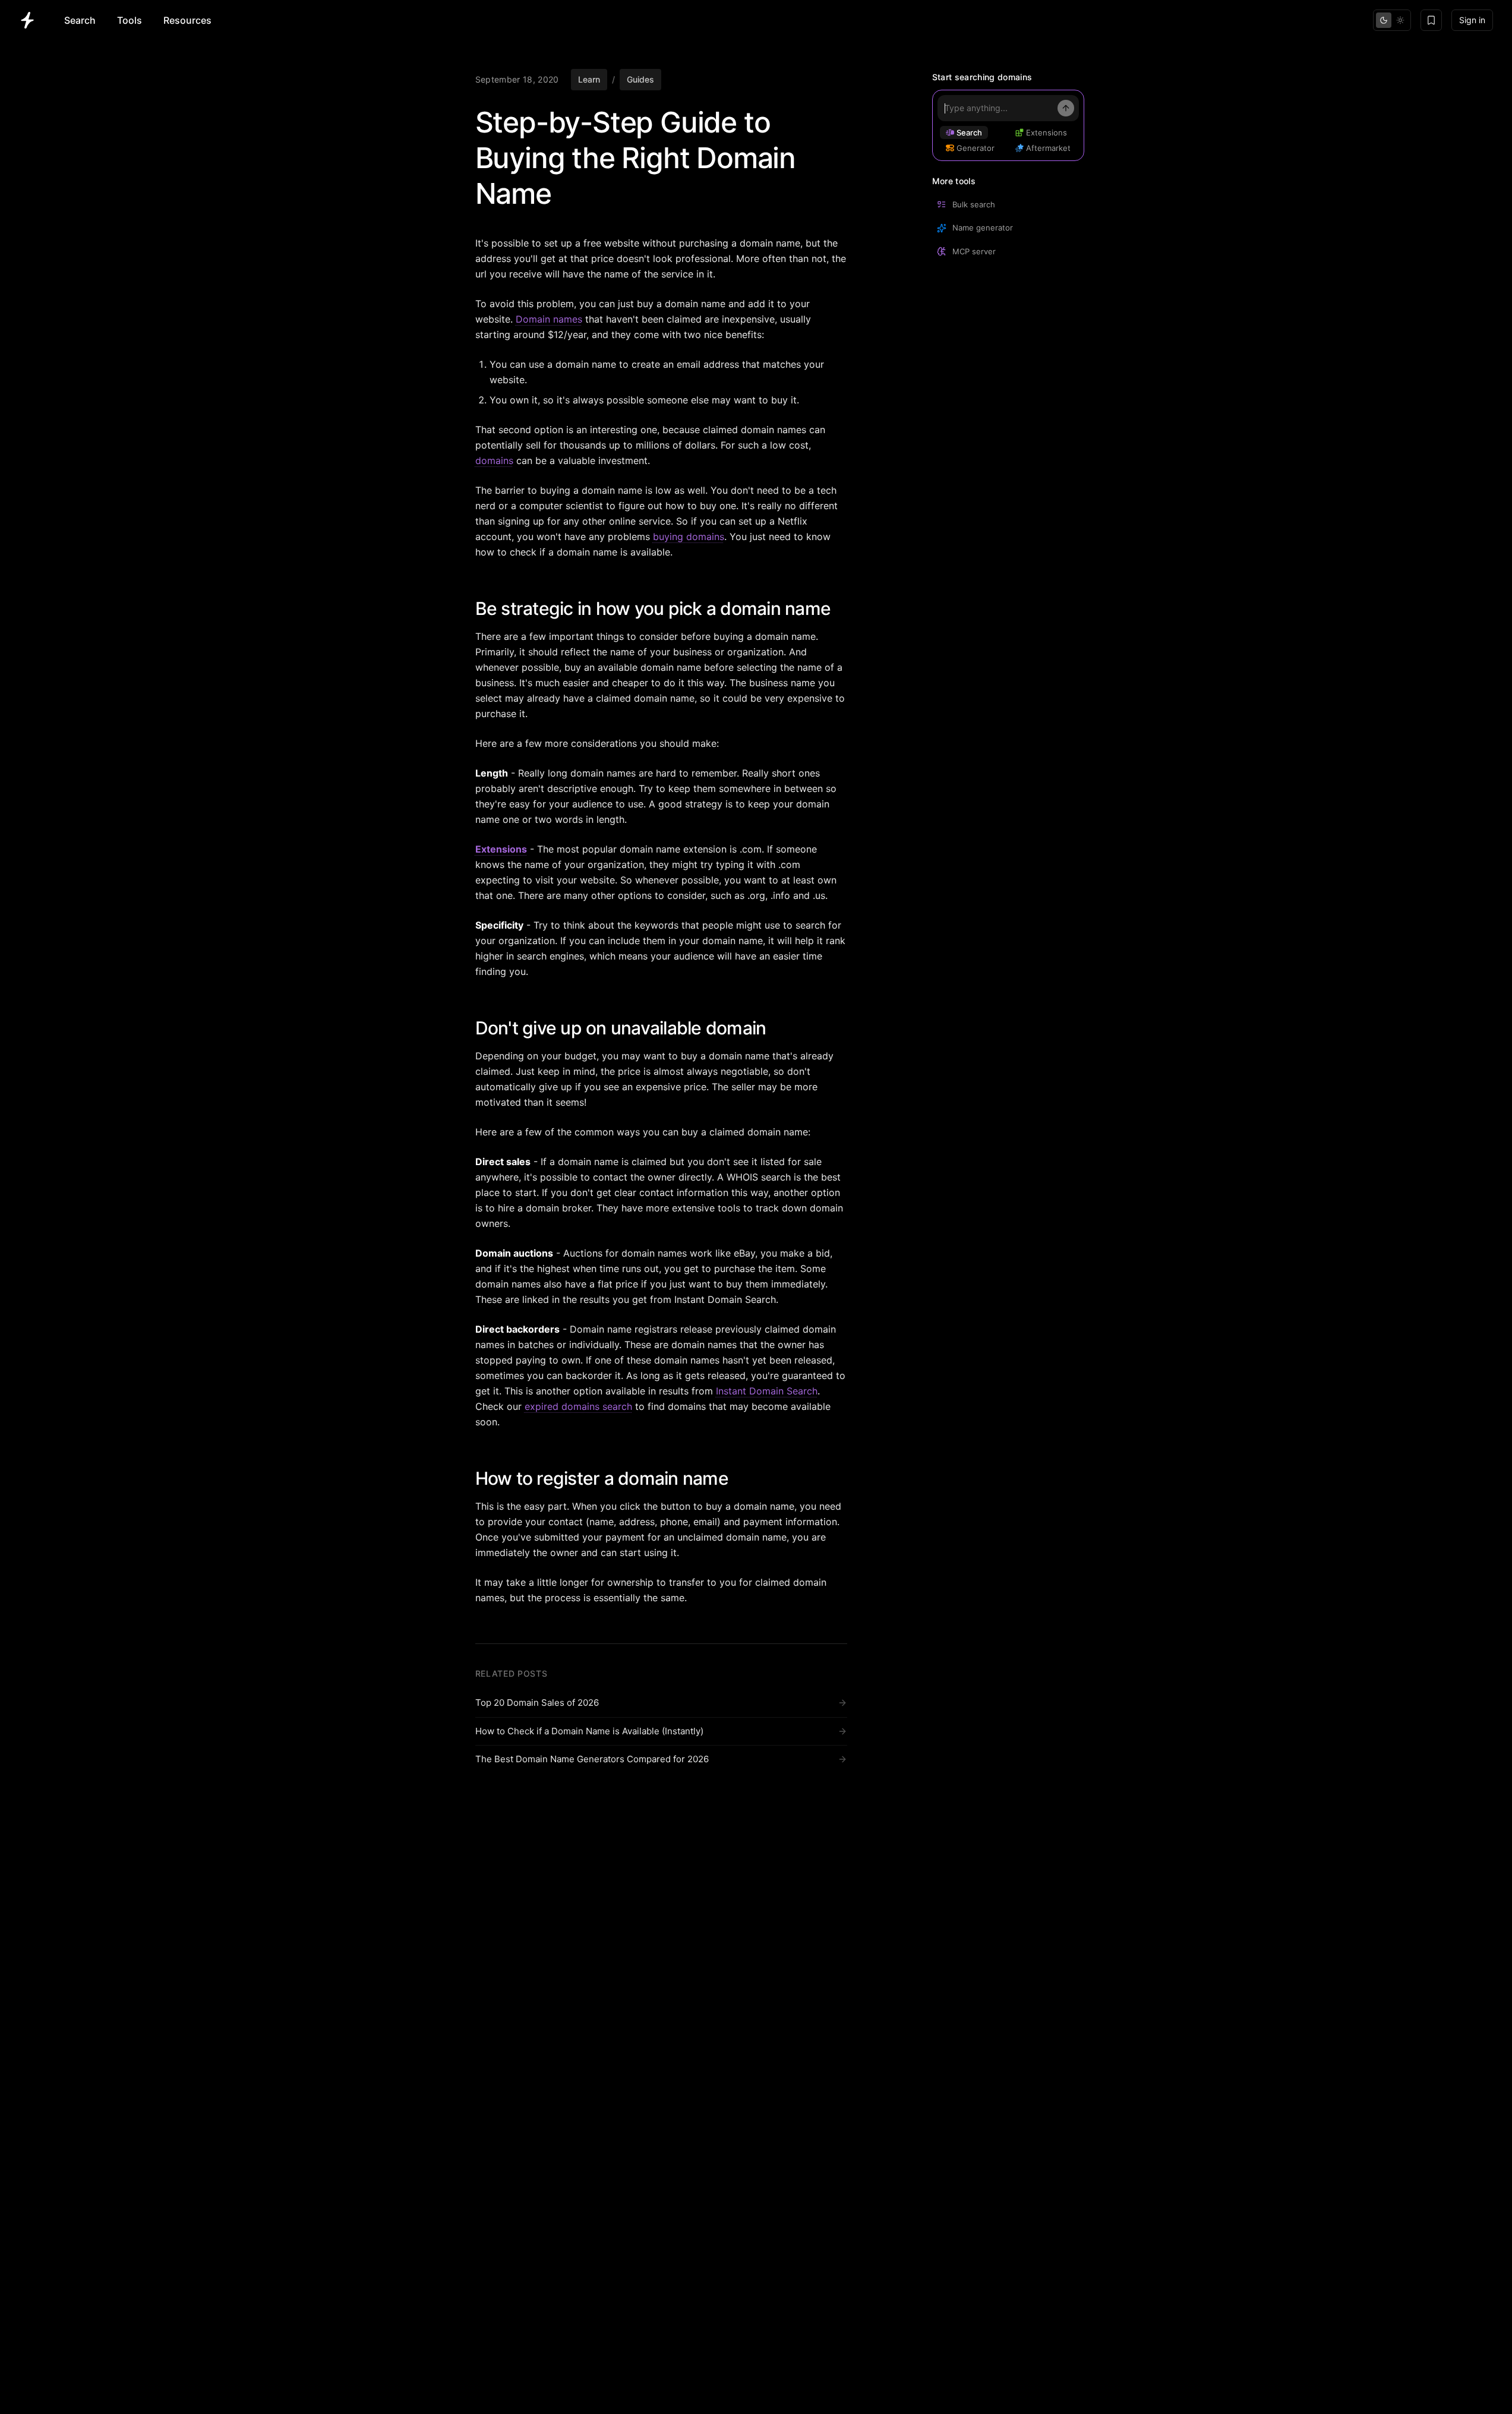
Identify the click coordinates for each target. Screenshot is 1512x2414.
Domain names (549, 319)
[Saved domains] (1431, 20)
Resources (187, 20)
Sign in (1472, 20)
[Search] (1066, 108)
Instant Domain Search (767, 1391)
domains (494, 460)
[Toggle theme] (1392, 20)
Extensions (501, 849)
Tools (130, 20)
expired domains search (578, 1406)
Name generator (983, 228)
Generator (976, 148)
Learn (589, 79)
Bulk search (974, 204)
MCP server (974, 251)
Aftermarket (1048, 148)
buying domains (689, 537)
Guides (640, 79)
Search (80, 20)
